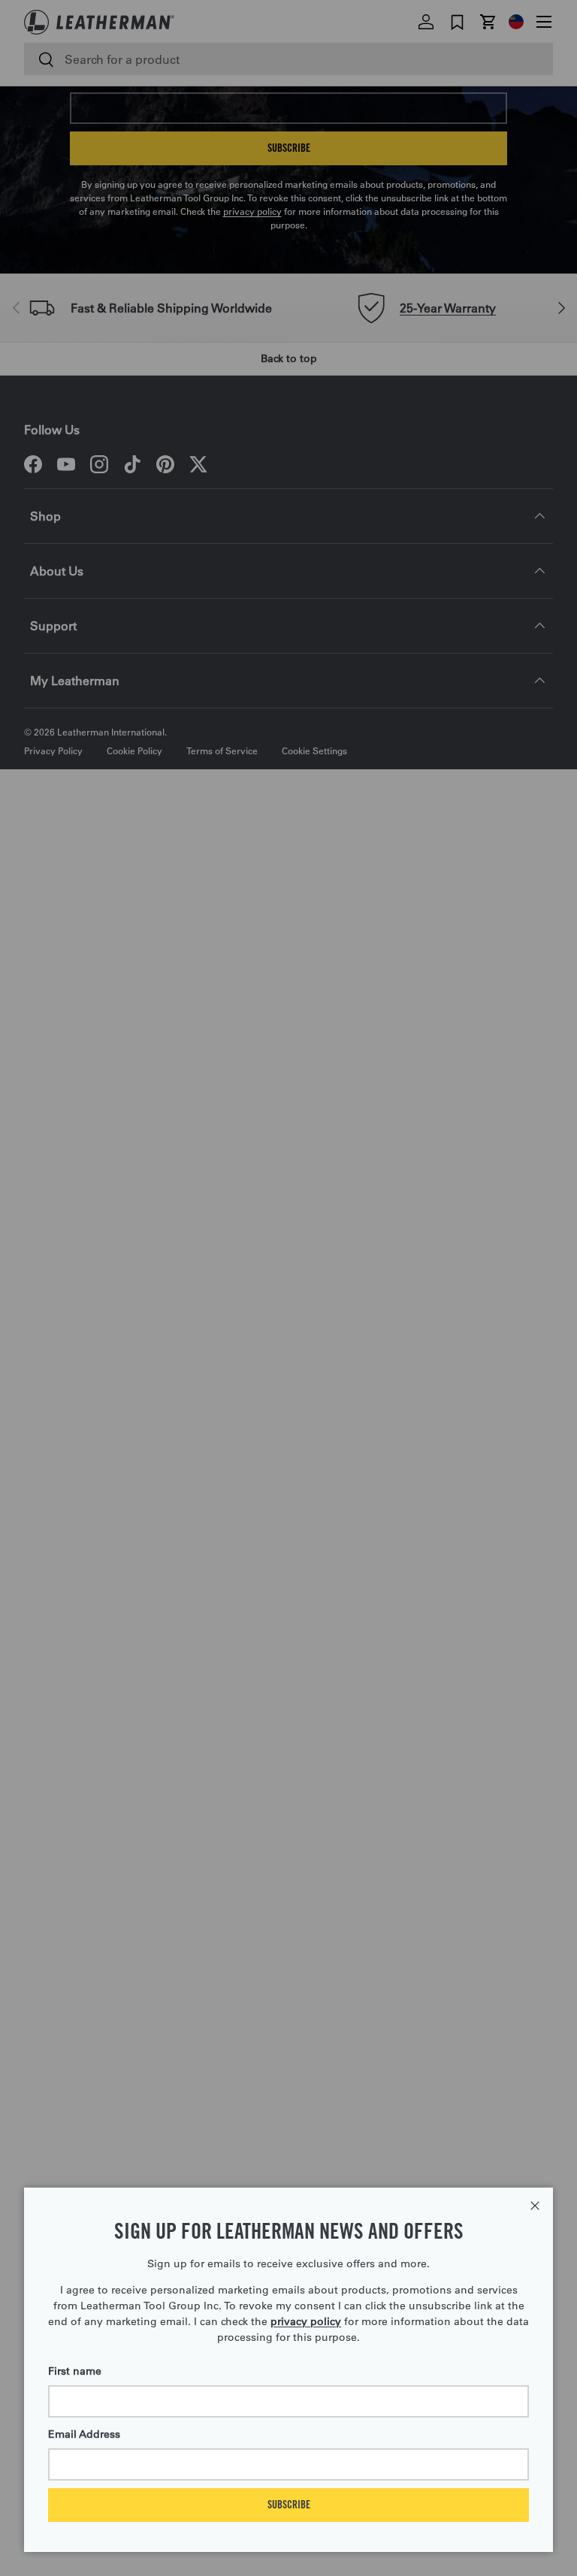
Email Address (84, 2434)
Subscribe (289, 2504)
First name (75, 2371)
